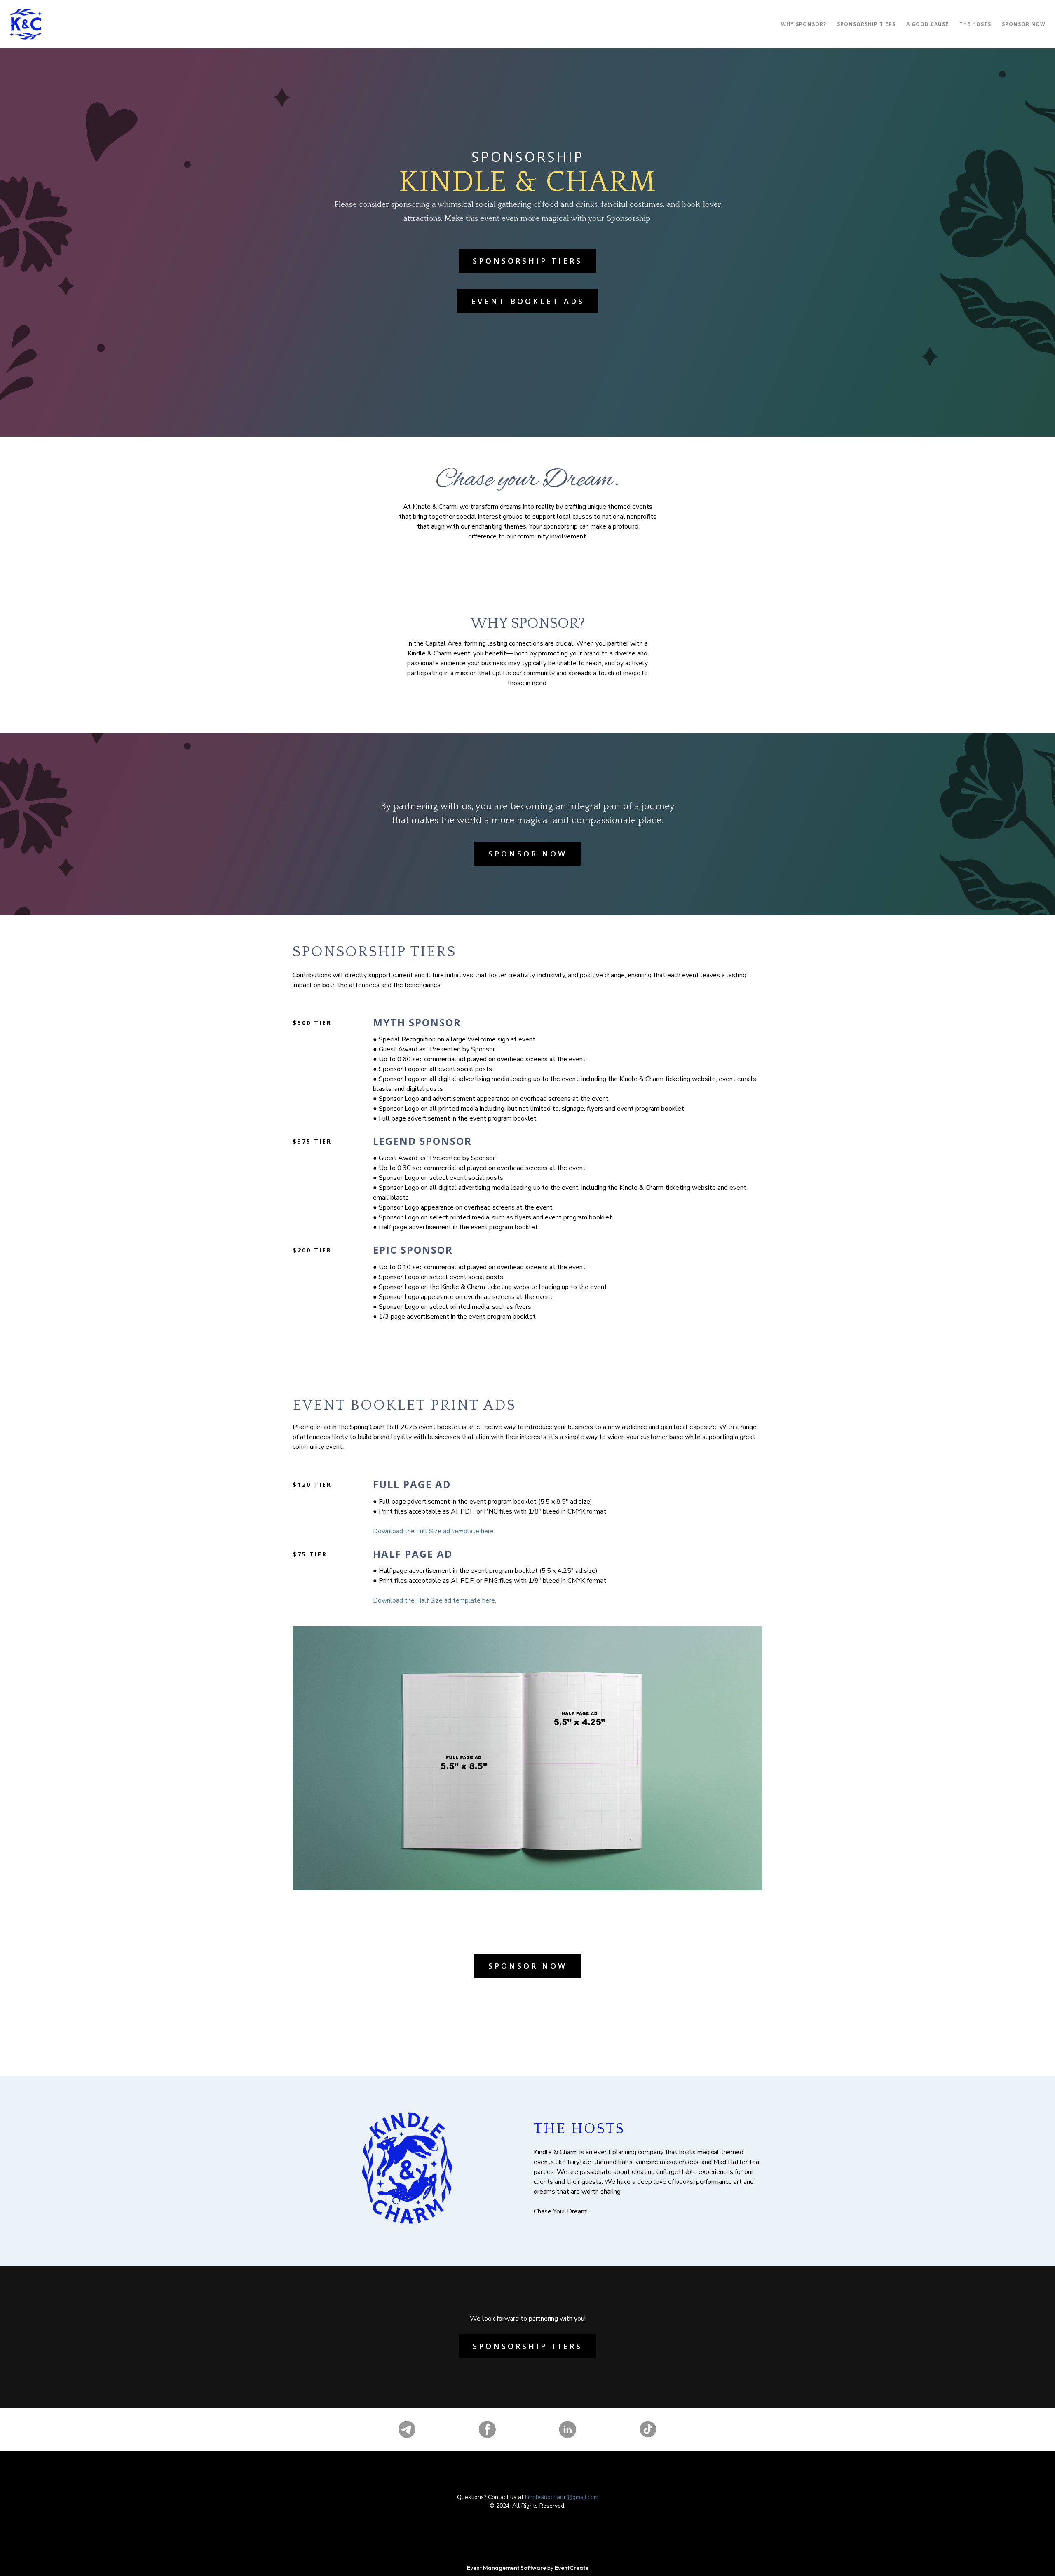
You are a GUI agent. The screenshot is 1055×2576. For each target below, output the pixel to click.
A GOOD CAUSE (927, 24)
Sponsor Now (528, 854)
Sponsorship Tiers (527, 261)
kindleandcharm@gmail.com (562, 2497)
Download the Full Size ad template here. (434, 1531)
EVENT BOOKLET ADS (528, 301)
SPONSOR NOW (1024, 24)
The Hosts (975, 24)
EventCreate (572, 2568)
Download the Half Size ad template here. (435, 1600)
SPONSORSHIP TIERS (866, 24)
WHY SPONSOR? (804, 24)
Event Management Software (507, 2568)
